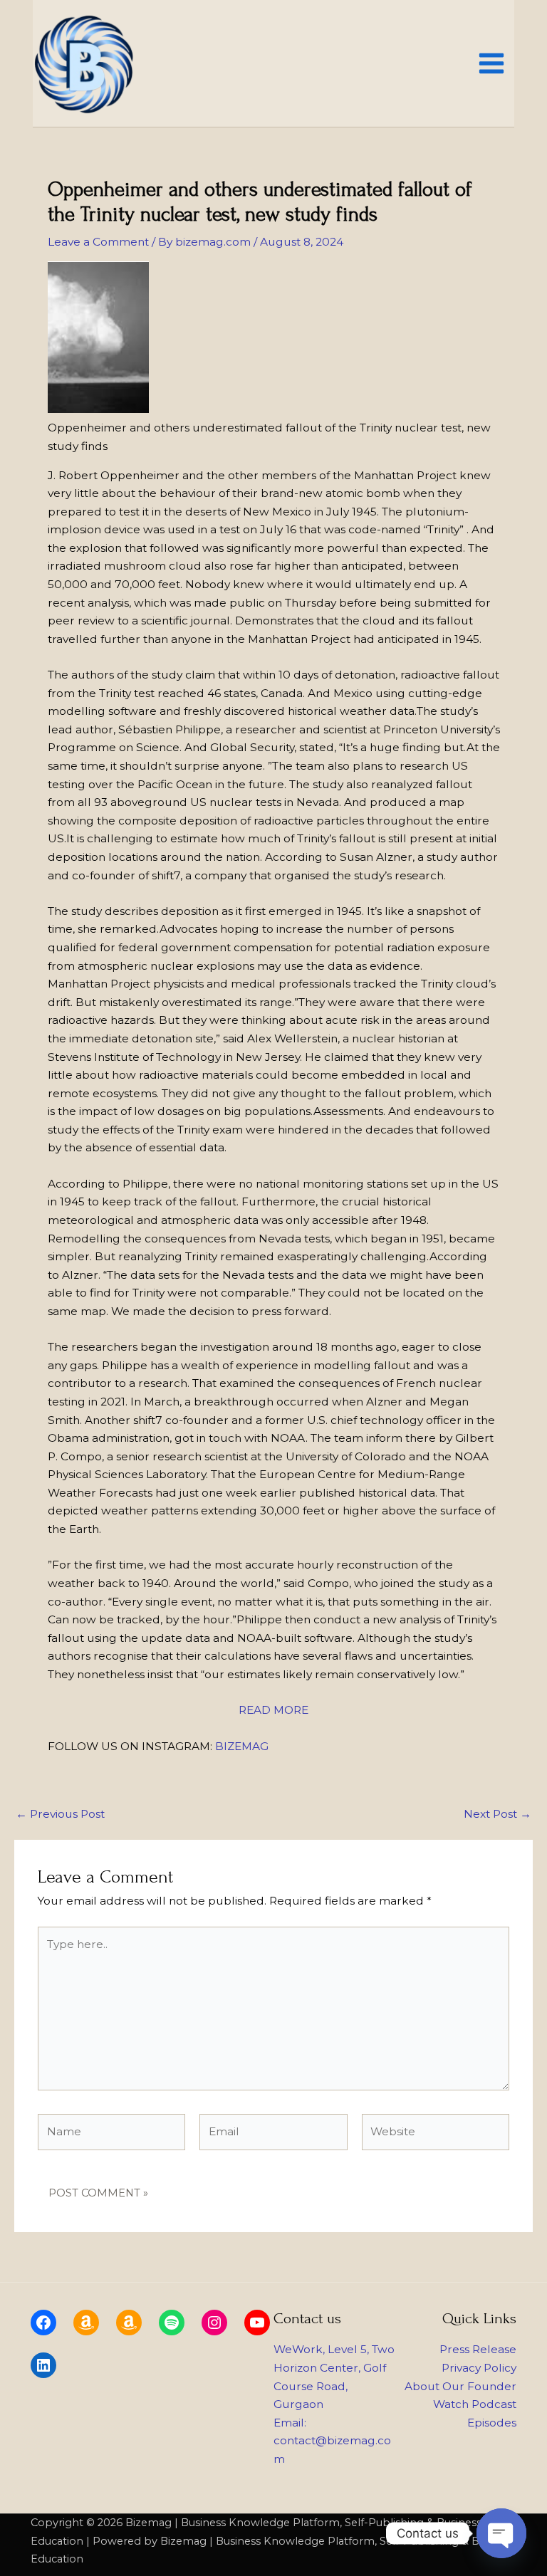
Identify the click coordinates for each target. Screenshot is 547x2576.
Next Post (497, 1814)
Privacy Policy (479, 2368)
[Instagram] (214, 2323)
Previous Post (60, 1814)
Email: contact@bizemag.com (332, 2441)
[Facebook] (43, 2323)
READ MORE (273, 1710)
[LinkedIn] (43, 2365)
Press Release (478, 2349)
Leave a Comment (98, 242)
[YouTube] (257, 2323)
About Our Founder (460, 2386)
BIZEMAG (242, 1746)
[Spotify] (172, 2323)
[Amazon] (86, 2323)
